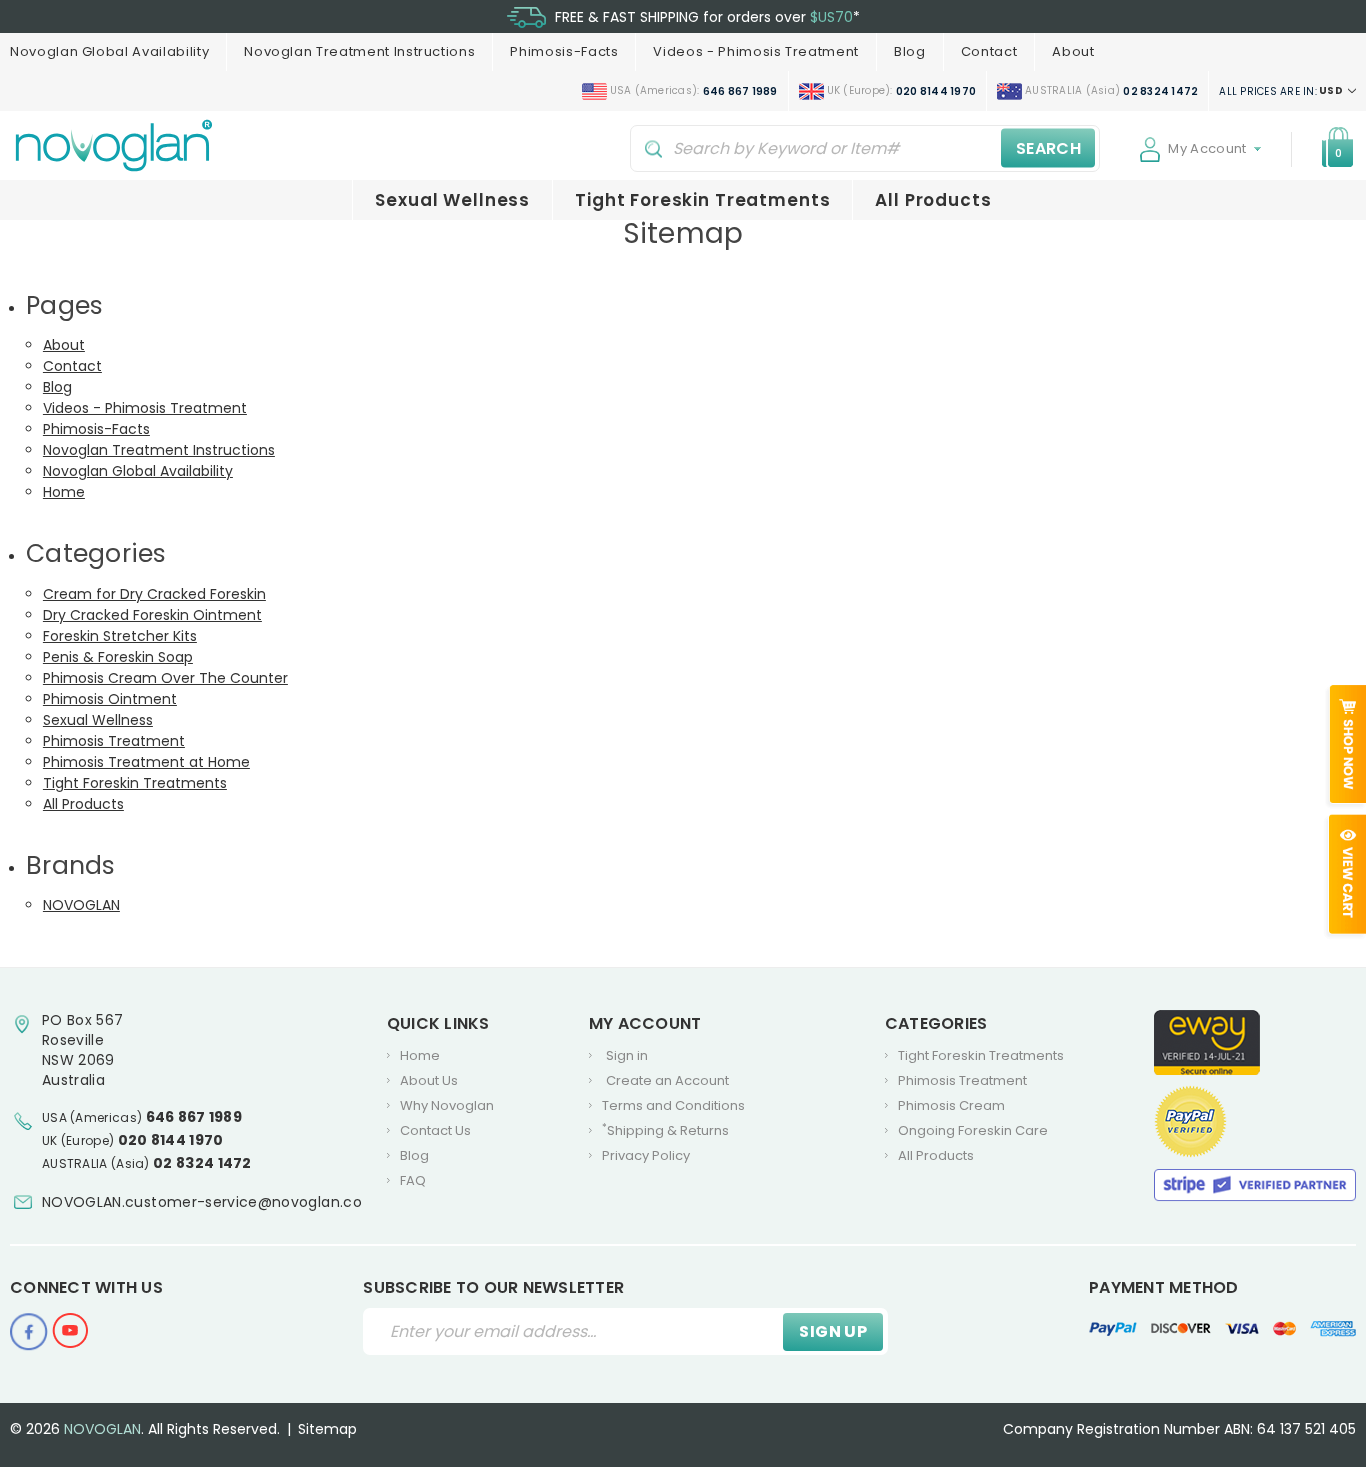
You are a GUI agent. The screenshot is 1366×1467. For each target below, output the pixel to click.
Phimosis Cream (951, 1105)
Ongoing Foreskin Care (973, 1130)
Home (64, 492)
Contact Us (435, 1130)
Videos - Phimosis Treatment (756, 51)
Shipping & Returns (665, 1131)
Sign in (627, 1055)
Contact (989, 51)
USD (1282, 91)
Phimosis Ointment (110, 699)
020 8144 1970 (171, 1140)
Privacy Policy (646, 1155)
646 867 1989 (194, 1117)
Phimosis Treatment (114, 741)
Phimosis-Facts (564, 51)
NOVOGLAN (81, 905)
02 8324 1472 (202, 1163)
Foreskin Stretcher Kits (120, 636)
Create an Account (667, 1080)
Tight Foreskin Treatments (702, 200)
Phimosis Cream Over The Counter (165, 678)
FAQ (413, 1180)
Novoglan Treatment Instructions (359, 51)
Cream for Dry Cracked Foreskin (154, 594)
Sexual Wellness (452, 200)
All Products (933, 200)
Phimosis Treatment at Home (146, 762)
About (1073, 51)
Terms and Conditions (673, 1105)
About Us (429, 1080)
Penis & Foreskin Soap (118, 657)
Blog (910, 51)
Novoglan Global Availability (109, 51)
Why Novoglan (447, 1105)
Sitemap (327, 1429)
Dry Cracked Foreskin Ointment (152, 615)
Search (1048, 147)
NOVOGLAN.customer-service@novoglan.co (202, 1202)
